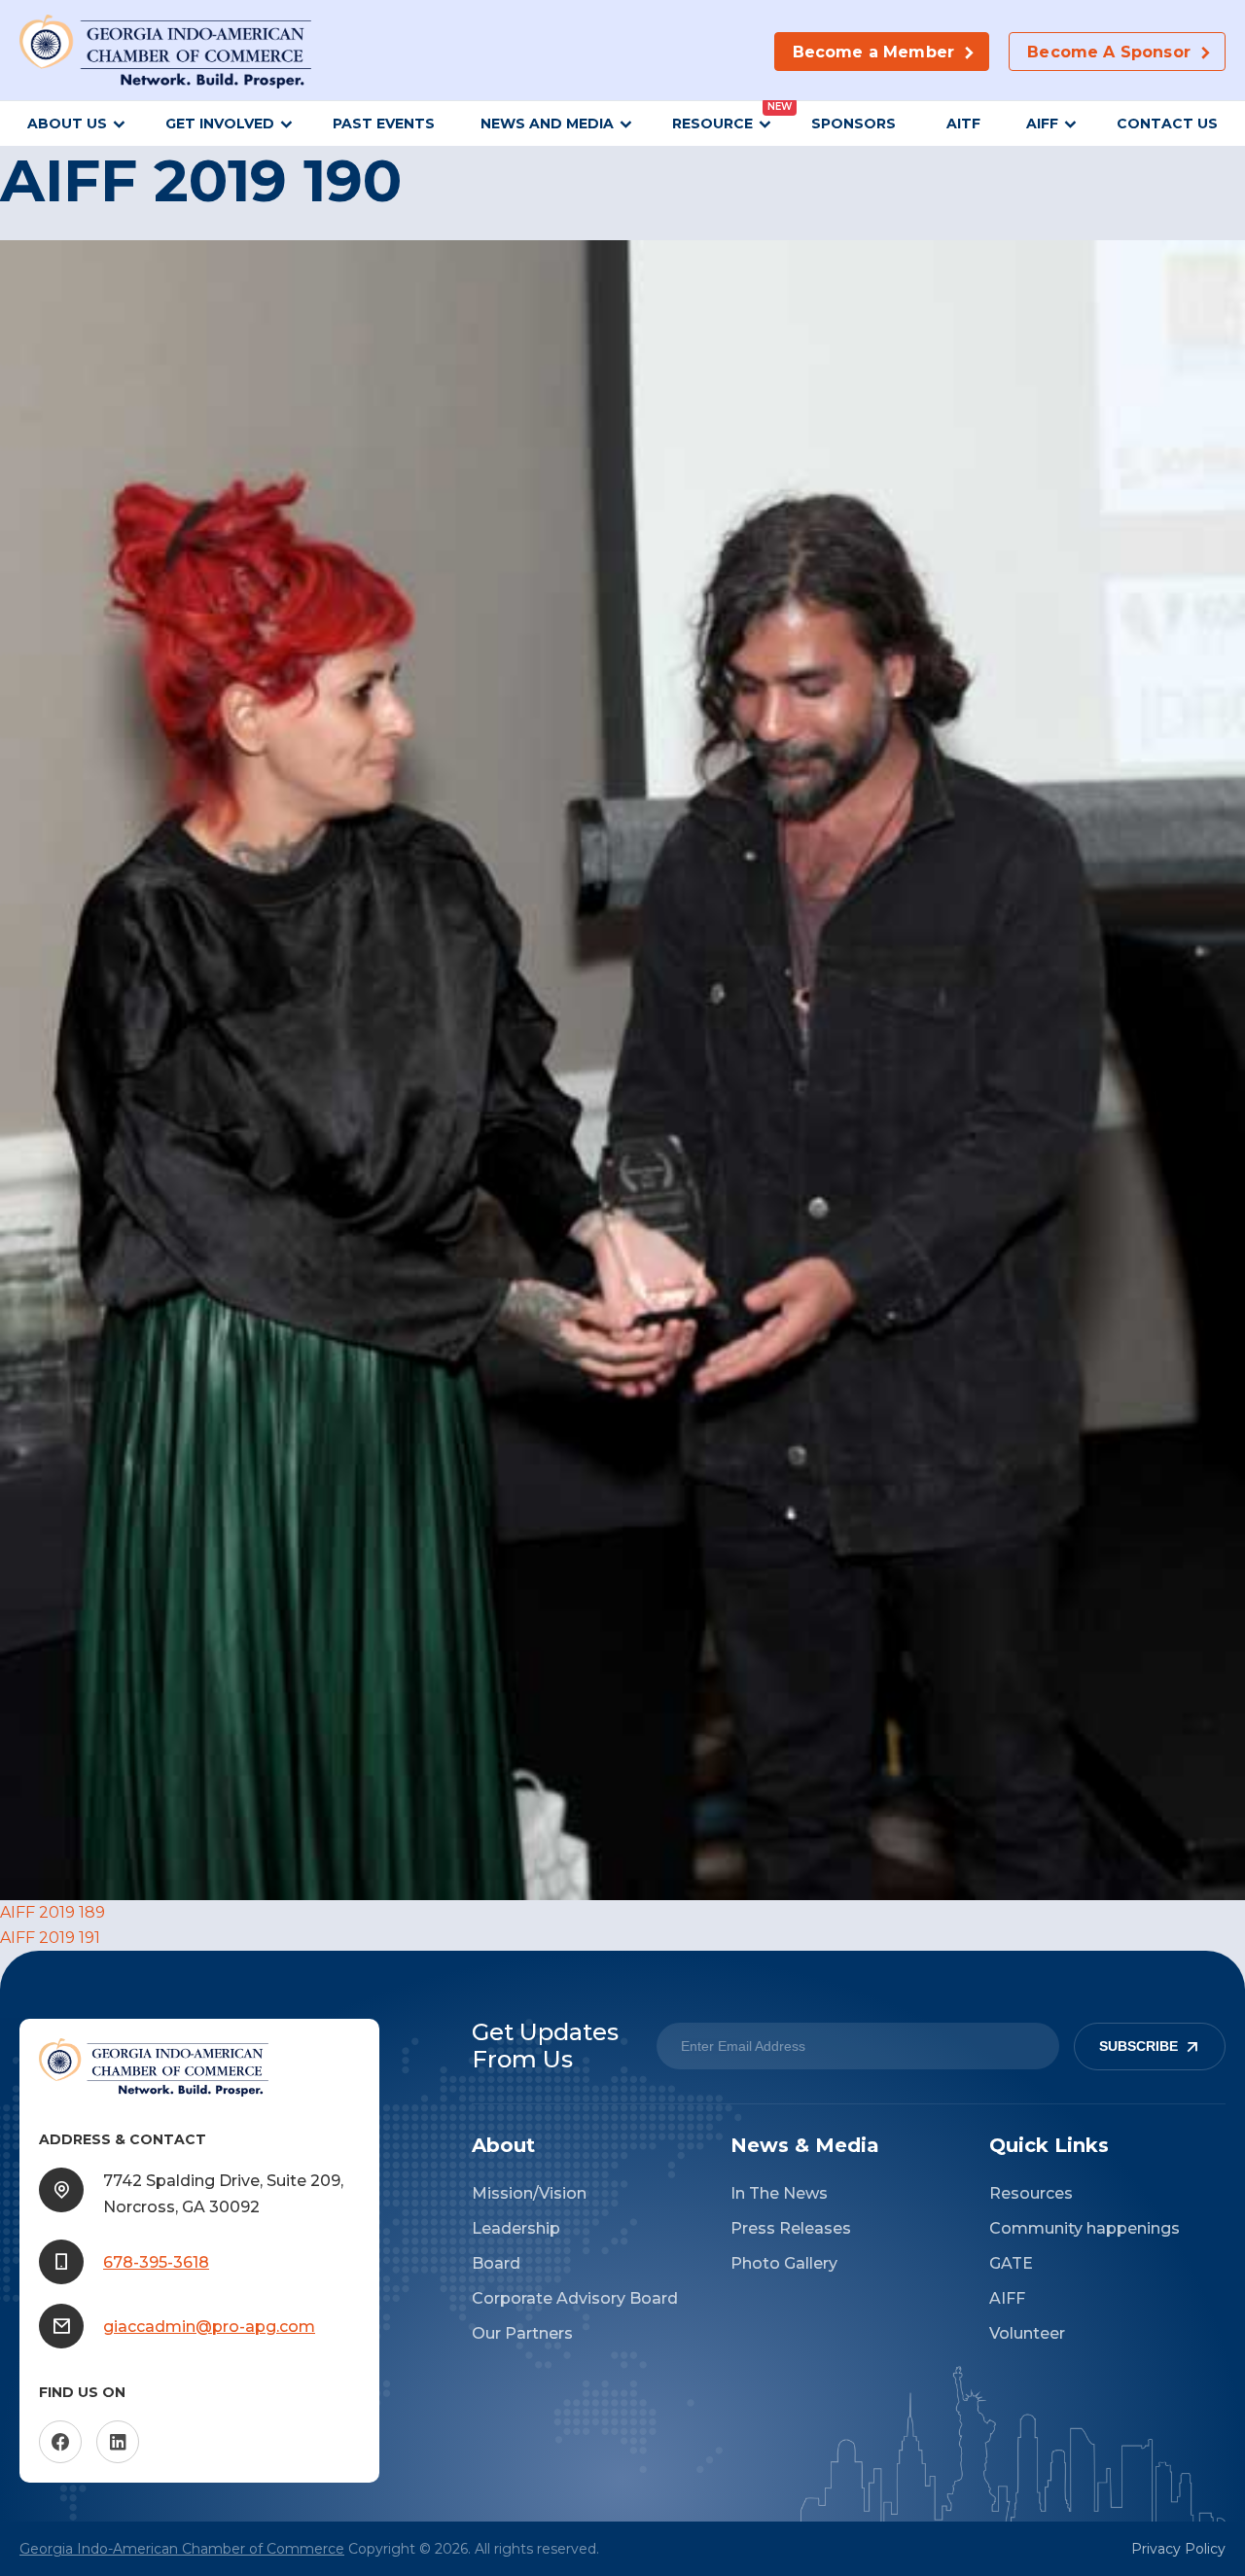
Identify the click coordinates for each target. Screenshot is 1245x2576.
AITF (963, 124)
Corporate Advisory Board (575, 2298)
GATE (1011, 2263)
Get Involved (220, 124)
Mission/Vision (529, 2193)
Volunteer (1027, 2333)
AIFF (1042, 124)
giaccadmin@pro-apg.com (209, 2327)
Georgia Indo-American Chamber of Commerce (182, 2549)
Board (496, 2263)
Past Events (384, 124)
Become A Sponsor (1109, 52)
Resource (712, 124)
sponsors (855, 124)
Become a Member (873, 52)
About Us (67, 124)
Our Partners (522, 2333)
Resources (1031, 2193)
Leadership (516, 2228)
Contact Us (1167, 124)
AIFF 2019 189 (53, 1912)
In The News (779, 2193)
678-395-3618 (156, 2262)
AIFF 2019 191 (50, 1938)
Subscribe (1138, 2047)
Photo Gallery (784, 2263)
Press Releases (791, 2228)
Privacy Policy (1178, 2549)
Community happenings (1085, 2228)
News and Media (547, 124)
